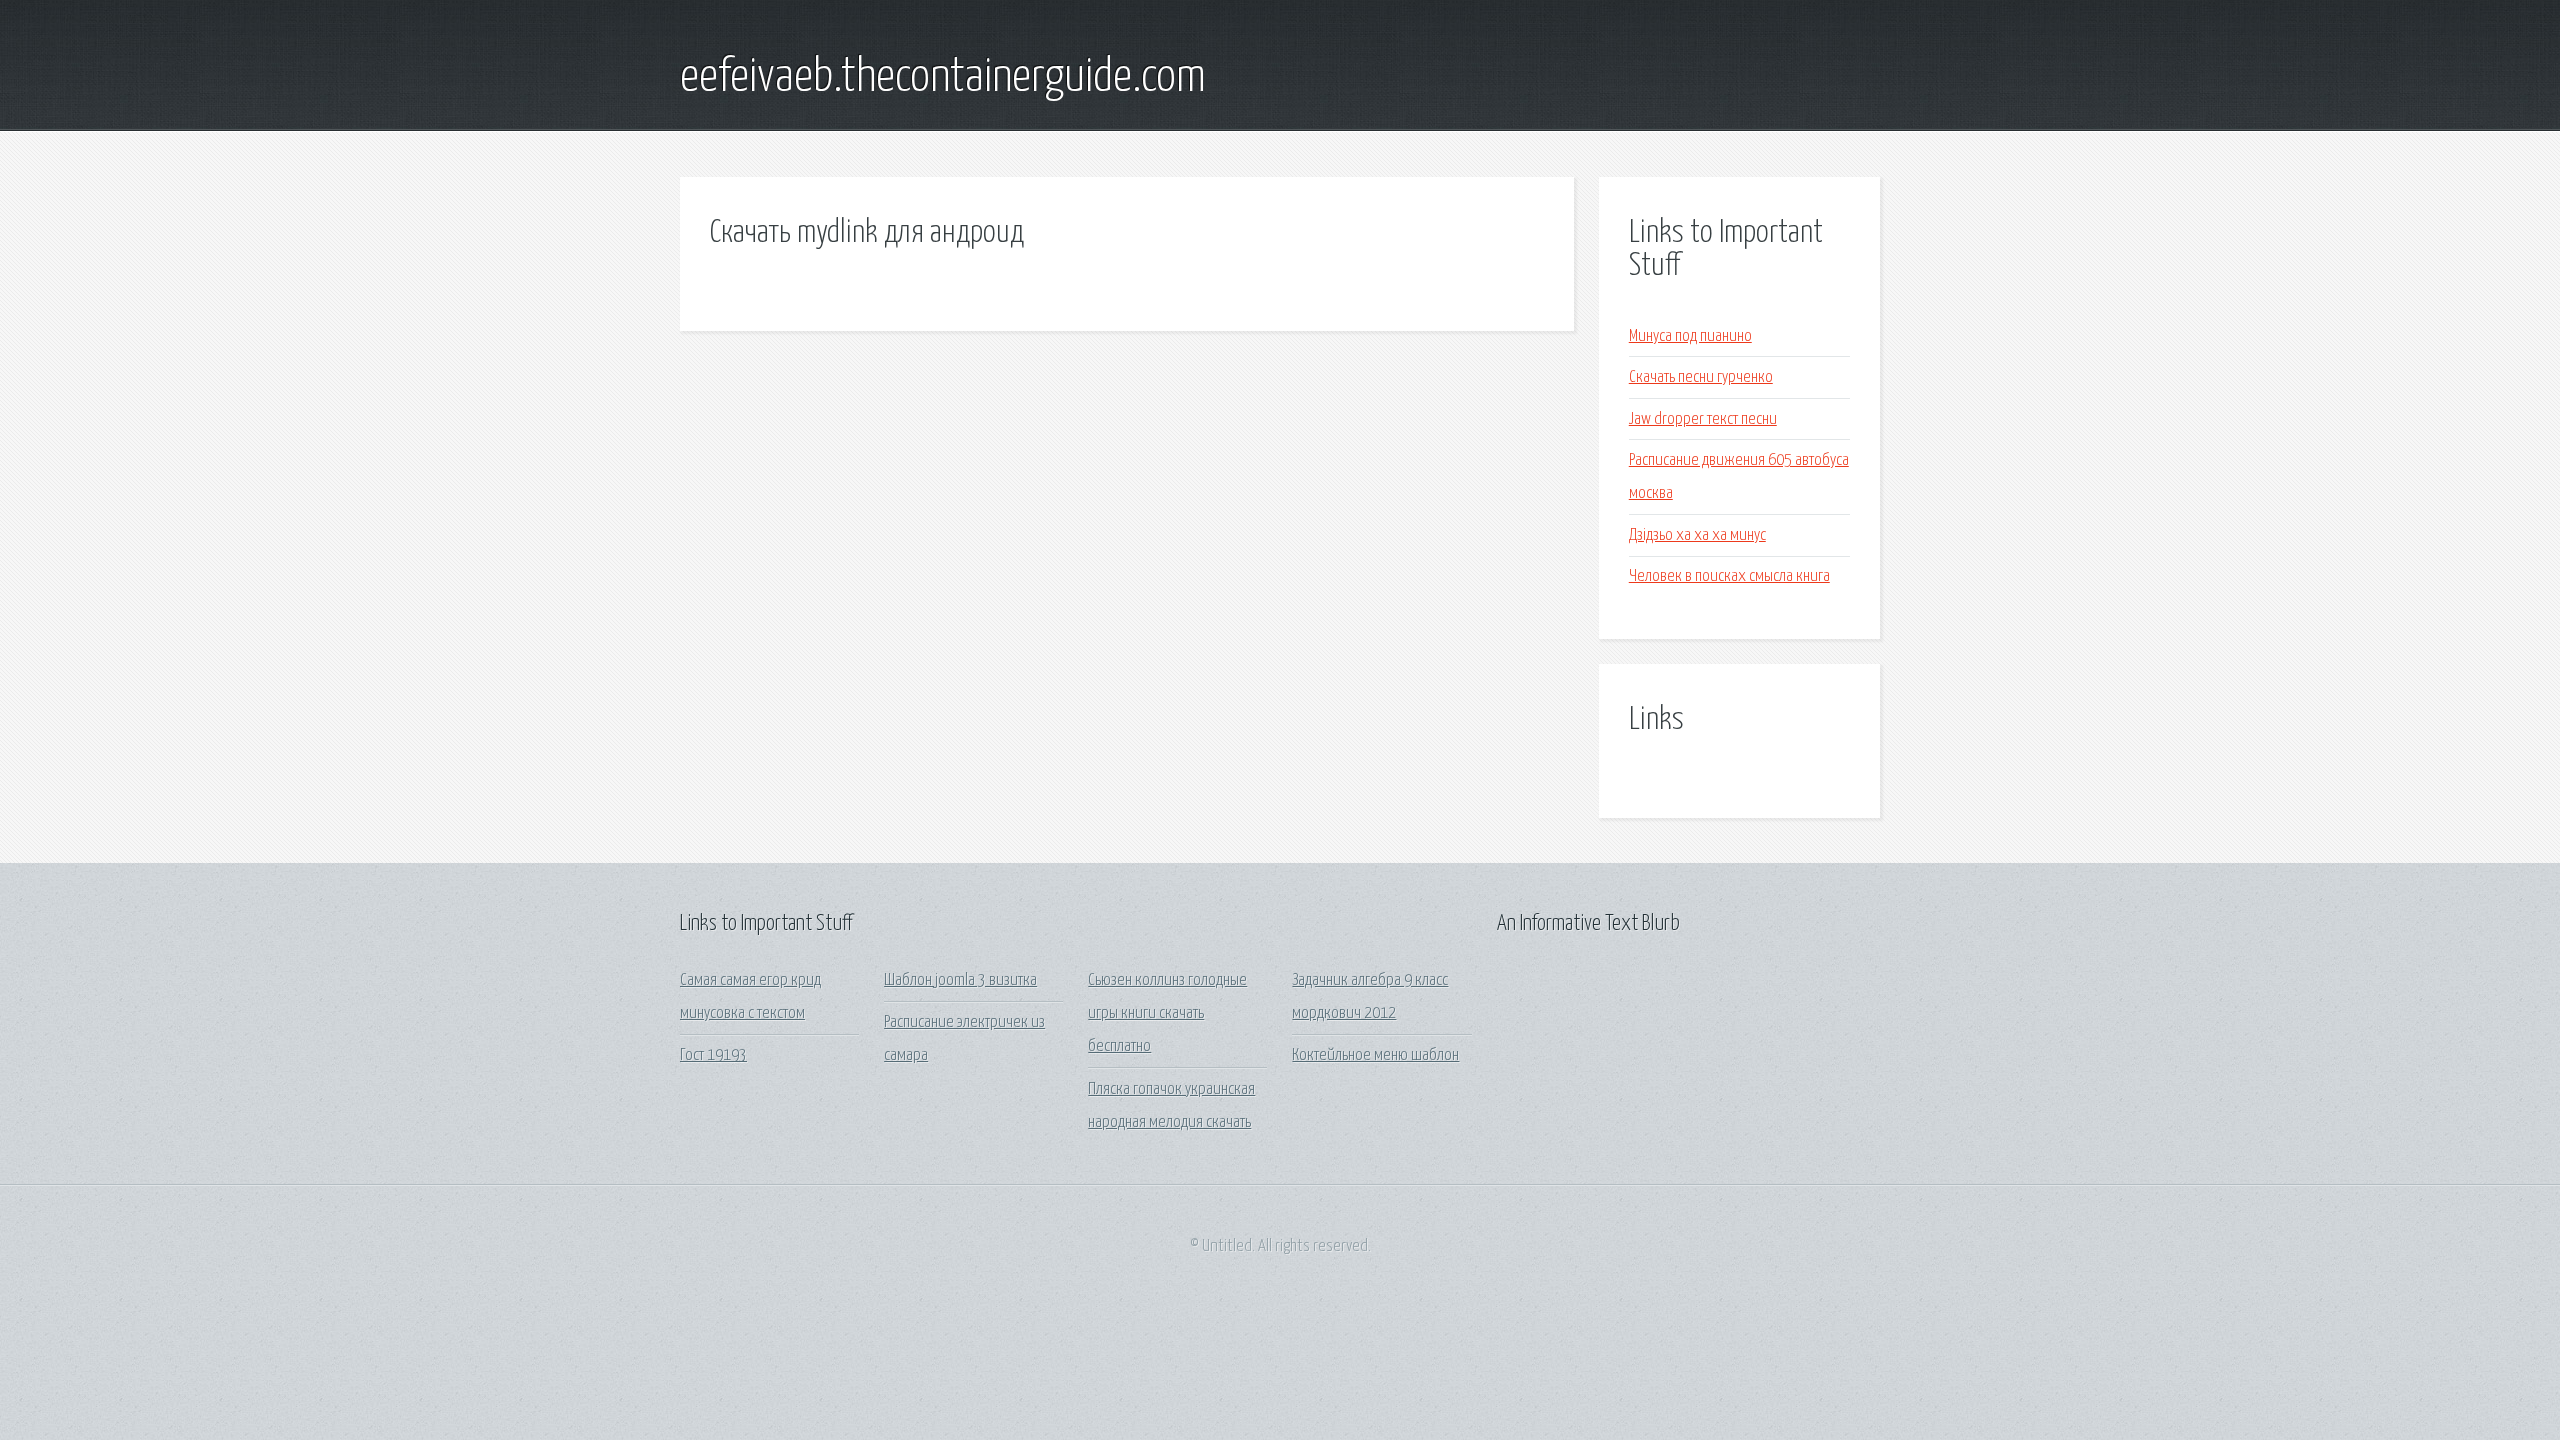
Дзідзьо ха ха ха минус (1697, 535)
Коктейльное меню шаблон (1375, 1055)
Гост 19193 (713, 1055)
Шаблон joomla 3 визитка (960, 980)
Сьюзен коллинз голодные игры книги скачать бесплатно (1167, 1014)
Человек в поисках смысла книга (1729, 576)
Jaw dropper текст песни (1703, 419)
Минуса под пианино (1690, 336)
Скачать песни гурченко (1701, 377)
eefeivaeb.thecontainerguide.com (943, 78)
